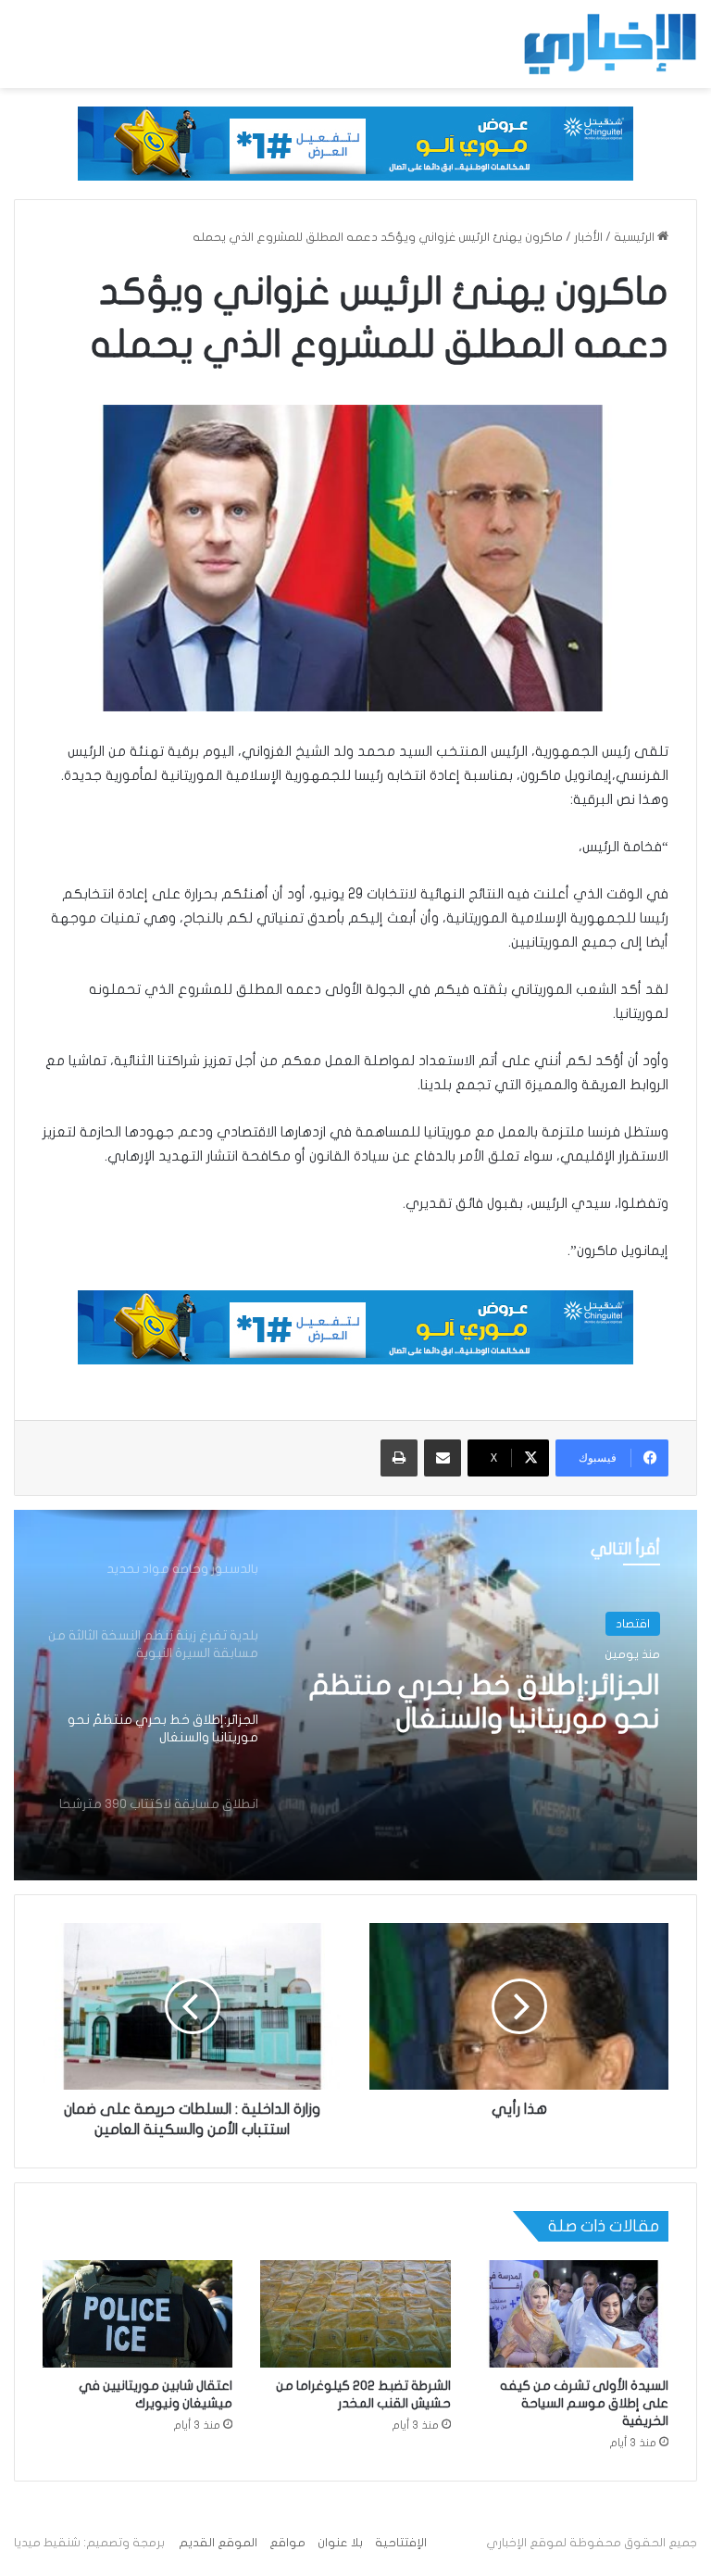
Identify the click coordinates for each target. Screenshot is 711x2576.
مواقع (287, 2543)
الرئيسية (636, 237)
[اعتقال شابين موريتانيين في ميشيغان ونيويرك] (137, 2314)
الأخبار (588, 237)
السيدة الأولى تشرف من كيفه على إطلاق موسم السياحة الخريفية (584, 2403)
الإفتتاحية (401, 2543)
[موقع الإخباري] (609, 44)
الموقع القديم (218, 2543)
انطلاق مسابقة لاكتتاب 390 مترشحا (499, 1702)
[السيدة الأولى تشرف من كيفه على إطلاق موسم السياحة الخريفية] (574, 2314)
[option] (355, 1695)
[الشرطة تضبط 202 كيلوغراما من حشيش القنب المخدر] (355, 2314)
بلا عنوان (340, 2543)
